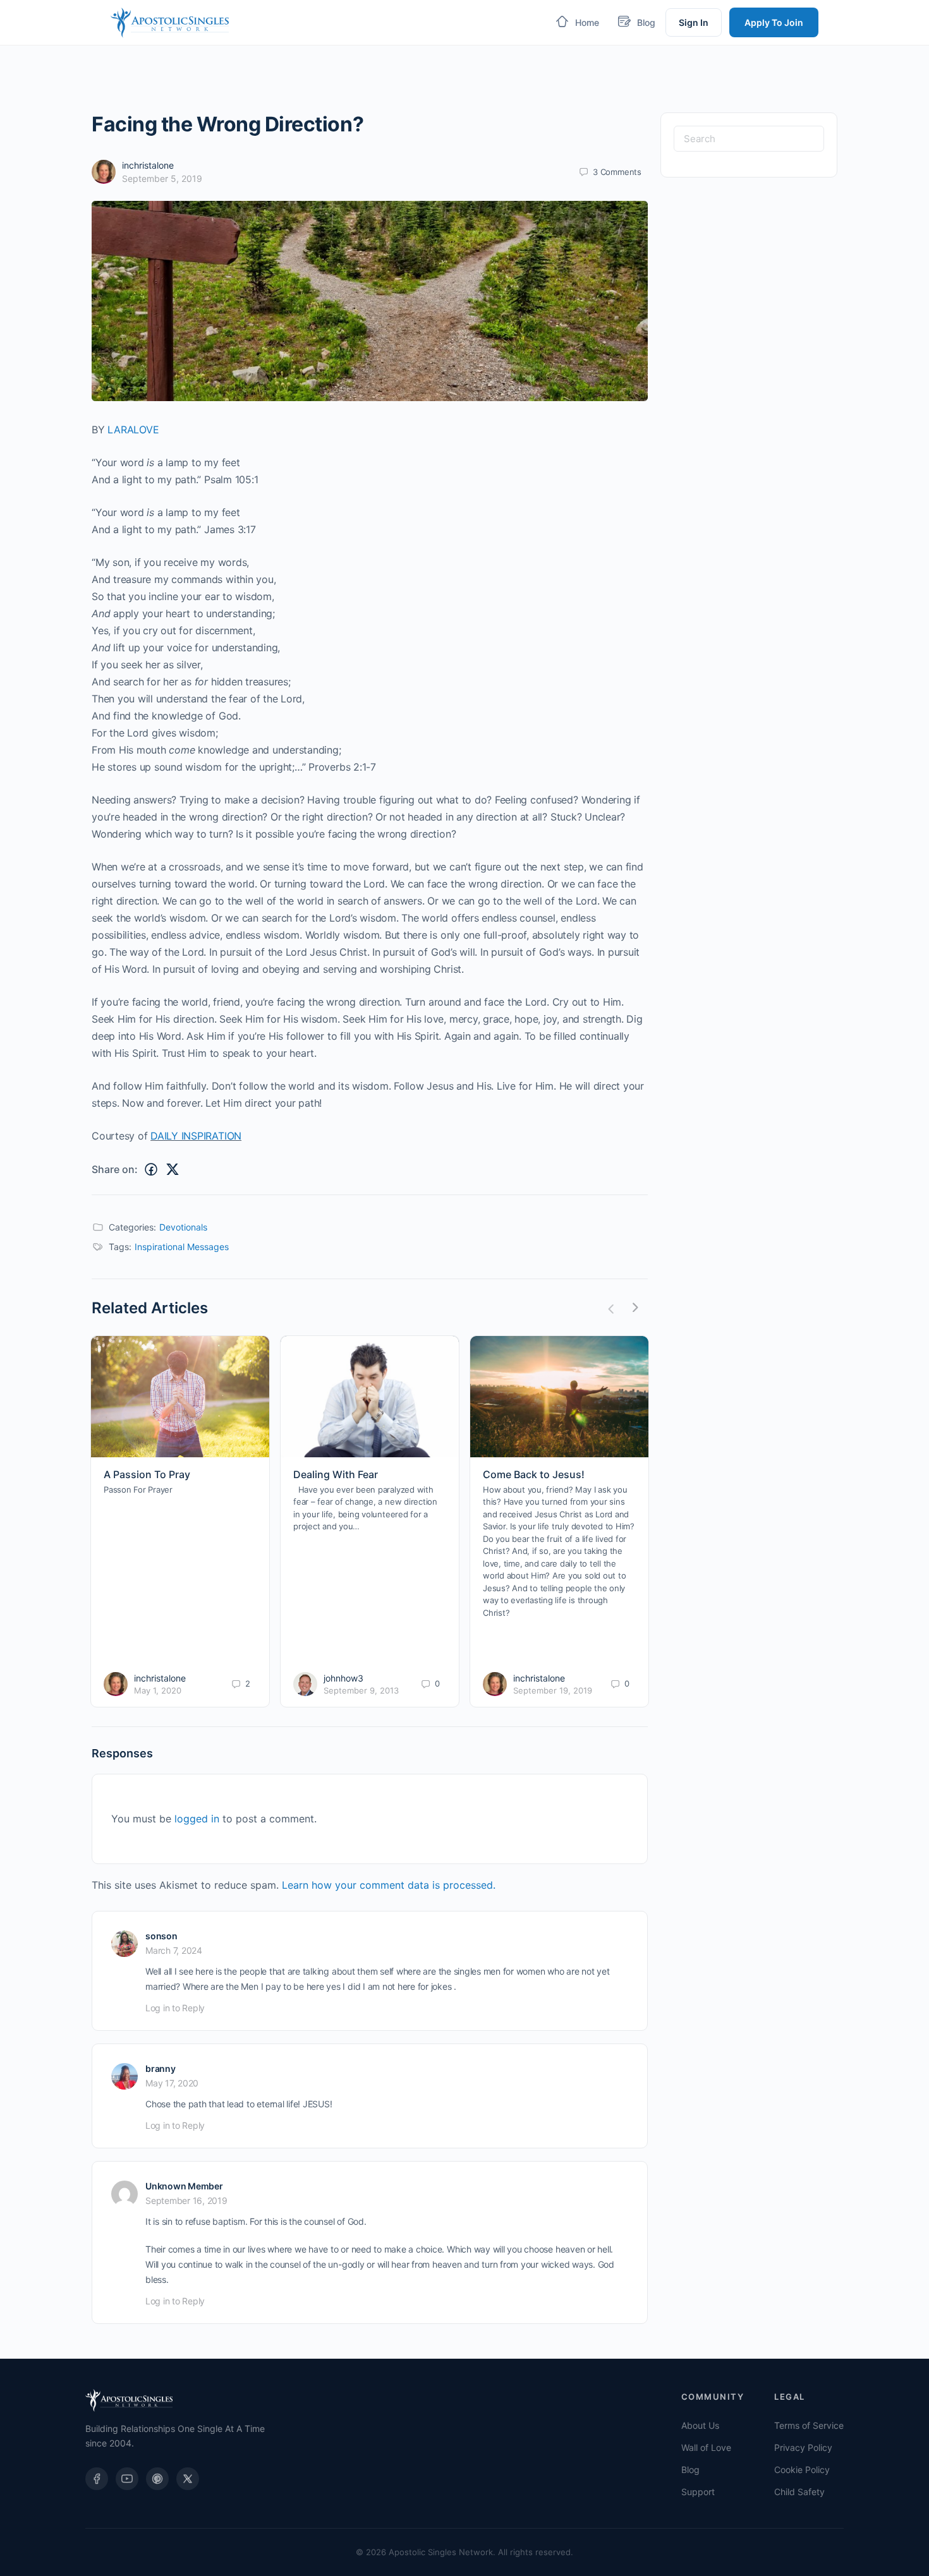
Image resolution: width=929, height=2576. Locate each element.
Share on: (115, 1169)
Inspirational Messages (182, 1247)
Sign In (694, 22)
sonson (161, 1936)
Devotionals (183, 1227)
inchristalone (148, 165)
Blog (690, 2470)
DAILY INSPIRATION (196, 1136)
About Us (700, 2425)
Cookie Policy (802, 2470)
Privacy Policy (803, 2447)
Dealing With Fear (336, 1474)
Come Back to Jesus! (534, 1474)
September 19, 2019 (553, 1690)
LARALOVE (133, 430)
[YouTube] (127, 2479)
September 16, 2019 (186, 2200)
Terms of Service (809, 2425)
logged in (197, 1819)
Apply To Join (774, 22)
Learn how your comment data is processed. (389, 1885)
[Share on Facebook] (151, 1170)
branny (161, 2068)
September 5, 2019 (162, 178)
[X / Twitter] (188, 2479)
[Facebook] (97, 2479)
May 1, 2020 (158, 1690)
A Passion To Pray (147, 1474)
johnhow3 (343, 1678)
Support (698, 2492)
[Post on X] (173, 1170)
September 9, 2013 (361, 1690)
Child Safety (799, 2492)
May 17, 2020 (172, 2083)
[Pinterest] (157, 2479)
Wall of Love (706, 2447)
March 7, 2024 (174, 1950)
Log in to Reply (175, 2008)
